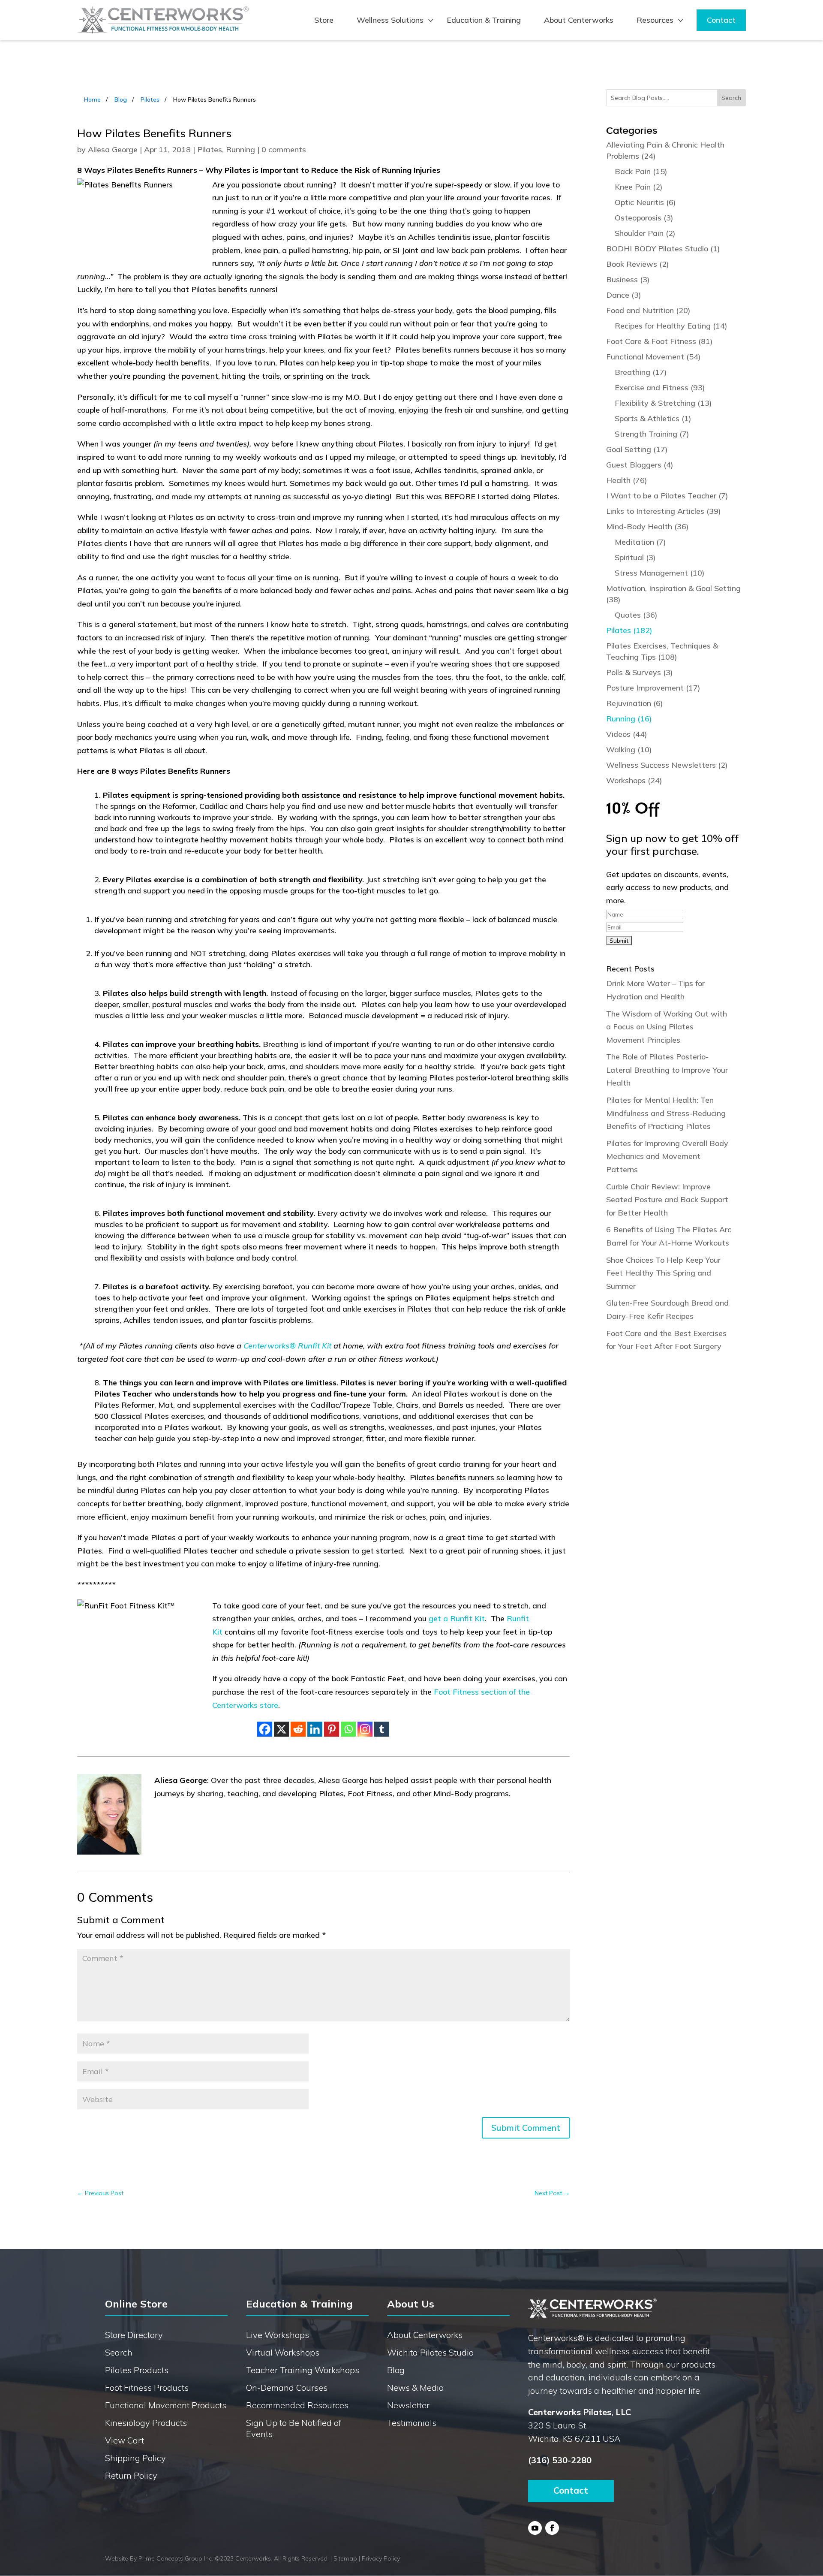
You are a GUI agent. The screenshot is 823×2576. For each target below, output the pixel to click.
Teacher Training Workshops (303, 2370)
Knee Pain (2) (639, 187)
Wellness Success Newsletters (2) (667, 765)
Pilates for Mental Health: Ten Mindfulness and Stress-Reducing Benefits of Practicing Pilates (666, 1113)
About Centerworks (579, 20)
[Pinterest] (332, 1729)
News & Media (416, 2387)
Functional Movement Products (166, 2405)
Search (119, 2352)
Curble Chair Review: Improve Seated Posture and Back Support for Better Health (667, 1200)
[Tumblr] (382, 1729)
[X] (281, 1729)
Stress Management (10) (660, 573)
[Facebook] (265, 1729)
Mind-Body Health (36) (647, 526)
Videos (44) (627, 734)
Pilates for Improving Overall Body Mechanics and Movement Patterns (667, 1156)
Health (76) (627, 480)
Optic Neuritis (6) (645, 202)
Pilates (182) (629, 630)
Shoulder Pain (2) (645, 233)
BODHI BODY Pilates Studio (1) (663, 249)
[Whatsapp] (348, 1729)
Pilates (150, 100)
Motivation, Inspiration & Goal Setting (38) (673, 594)
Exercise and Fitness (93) (660, 388)
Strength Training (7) (652, 434)
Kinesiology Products (146, 2423)
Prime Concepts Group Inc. (176, 2558)
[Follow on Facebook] (552, 2528)
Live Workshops (278, 2335)
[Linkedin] (315, 1729)
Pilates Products (137, 2370)
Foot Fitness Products (147, 2387)
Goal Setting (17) (637, 449)
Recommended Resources (297, 2405)
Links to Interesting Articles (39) (664, 511)
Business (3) (628, 279)
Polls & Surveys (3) (640, 672)
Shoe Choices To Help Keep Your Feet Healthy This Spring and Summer (663, 1273)
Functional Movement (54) (653, 357)
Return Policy (131, 2475)
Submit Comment (526, 2128)
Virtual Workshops (283, 2352)
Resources (655, 20)
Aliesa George (113, 149)
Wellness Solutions (390, 20)
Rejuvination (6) (635, 703)
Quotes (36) (636, 615)
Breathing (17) (641, 372)
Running (240, 149)
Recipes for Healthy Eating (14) (671, 326)
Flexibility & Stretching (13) (663, 403)
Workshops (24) (634, 780)
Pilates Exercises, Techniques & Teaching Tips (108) (662, 651)
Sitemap (345, 2558)
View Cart (125, 2440)
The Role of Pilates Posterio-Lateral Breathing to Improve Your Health (667, 1070)
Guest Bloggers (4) (640, 465)
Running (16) (629, 719)
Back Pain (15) (641, 171)
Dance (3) (624, 295)
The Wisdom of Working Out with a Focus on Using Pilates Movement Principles (667, 1027)
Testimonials (412, 2423)
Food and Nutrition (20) (648, 310)
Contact (721, 20)
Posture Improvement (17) (653, 688)
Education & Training (484, 20)
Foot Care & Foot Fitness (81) (659, 341)
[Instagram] (365, 1729)
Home (92, 100)
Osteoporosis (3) (644, 218)
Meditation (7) (640, 542)
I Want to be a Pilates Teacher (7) (667, 496)
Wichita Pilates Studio (430, 2352)
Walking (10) (629, 750)
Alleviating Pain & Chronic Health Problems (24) (665, 150)
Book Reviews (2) (638, 264)
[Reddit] (298, 1729)
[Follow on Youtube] (535, 2528)
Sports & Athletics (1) (653, 418)
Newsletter (408, 2405)
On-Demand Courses (287, 2387)
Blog (121, 100)
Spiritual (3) (635, 557)
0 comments (284, 149)
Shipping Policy (135, 2458)
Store (324, 20)
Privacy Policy (381, 2558)
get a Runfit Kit (457, 1618)
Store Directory (134, 2335)
